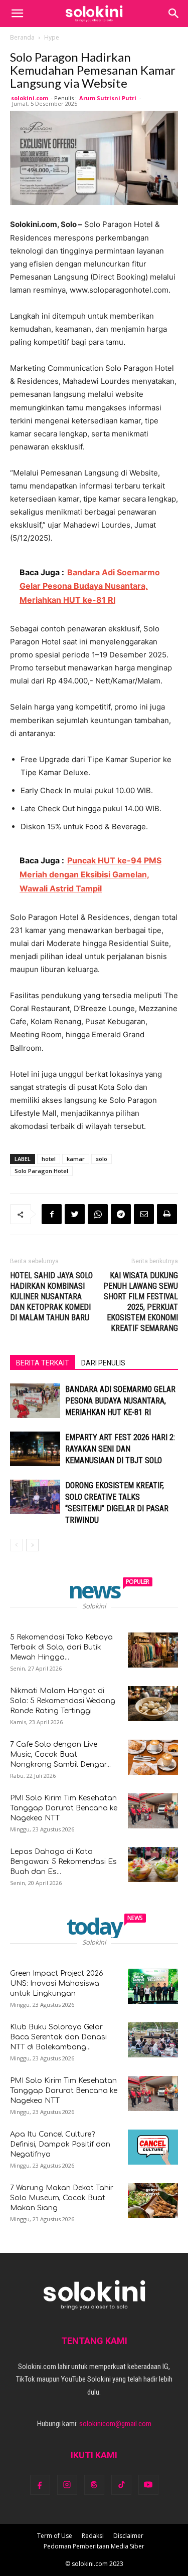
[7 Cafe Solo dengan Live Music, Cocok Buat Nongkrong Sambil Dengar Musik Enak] (153, 1757)
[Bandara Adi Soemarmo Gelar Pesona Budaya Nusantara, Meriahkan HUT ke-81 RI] (35, 1401)
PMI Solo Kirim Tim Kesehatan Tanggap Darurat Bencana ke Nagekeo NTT (64, 1808)
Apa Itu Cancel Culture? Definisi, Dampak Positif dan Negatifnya (60, 2144)
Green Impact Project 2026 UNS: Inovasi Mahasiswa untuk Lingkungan (57, 1983)
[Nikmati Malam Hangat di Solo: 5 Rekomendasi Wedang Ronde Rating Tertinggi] (153, 1704)
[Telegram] (121, 1214)
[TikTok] (121, 2485)
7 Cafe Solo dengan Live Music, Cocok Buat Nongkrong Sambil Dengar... (60, 1754)
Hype (52, 37)
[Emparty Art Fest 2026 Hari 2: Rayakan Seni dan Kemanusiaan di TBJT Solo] (35, 1449)
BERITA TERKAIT (43, 1363)
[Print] (167, 1214)
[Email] (144, 1214)
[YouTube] (148, 2485)
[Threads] (94, 2485)
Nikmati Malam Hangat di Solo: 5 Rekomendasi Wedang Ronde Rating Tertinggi (63, 1701)
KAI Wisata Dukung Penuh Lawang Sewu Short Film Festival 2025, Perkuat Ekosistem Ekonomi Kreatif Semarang (141, 1302)
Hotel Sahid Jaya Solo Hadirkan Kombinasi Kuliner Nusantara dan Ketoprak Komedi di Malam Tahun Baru (51, 1297)
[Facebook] (52, 1214)
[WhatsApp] (98, 1214)
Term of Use (55, 2536)
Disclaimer (128, 2536)
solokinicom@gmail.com (115, 2424)
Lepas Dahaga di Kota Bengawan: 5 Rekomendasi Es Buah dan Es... (63, 1862)
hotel (49, 1159)
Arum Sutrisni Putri (108, 98)
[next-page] (32, 1545)
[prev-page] (16, 1545)
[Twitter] (75, 1214)
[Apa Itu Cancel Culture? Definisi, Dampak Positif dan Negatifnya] (153, 2147)
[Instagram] (67, 2485)
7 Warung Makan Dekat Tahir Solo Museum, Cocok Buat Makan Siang (62, 2198)
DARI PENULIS (103, 1363)
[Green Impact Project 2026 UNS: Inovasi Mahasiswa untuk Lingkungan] (153, 1986)
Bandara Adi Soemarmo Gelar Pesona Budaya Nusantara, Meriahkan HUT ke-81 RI (120, 1401)
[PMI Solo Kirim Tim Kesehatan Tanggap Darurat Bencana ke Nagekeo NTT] (153, 1811)
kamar (76, 1159)
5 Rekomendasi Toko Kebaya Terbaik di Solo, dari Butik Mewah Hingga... (61, 1647)
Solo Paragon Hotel (41, 1171)
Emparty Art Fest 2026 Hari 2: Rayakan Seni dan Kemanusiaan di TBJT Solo (120, 1449)
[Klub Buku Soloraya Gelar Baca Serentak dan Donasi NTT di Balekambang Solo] (153, 2040)
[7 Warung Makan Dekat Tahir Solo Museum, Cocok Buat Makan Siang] (153, 2201)
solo (102, 1159)
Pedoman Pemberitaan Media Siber (94, 2546)
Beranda (22, 37)
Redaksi (93, 2536)
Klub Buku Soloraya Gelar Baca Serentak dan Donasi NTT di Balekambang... (58, 2037)
